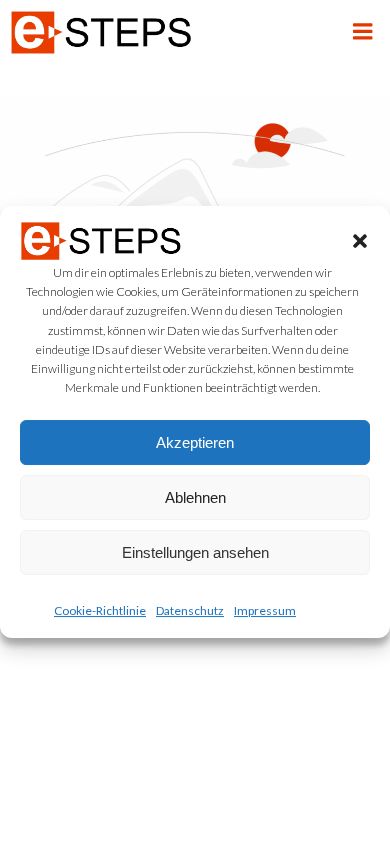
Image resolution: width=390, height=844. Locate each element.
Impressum (265, 610)
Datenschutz (190, 610)
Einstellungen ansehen (195, 552)
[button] (360, 241)
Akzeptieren (195, 442)
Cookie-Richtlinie (100, 610)
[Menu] (363, 32)
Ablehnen (195, 497)
